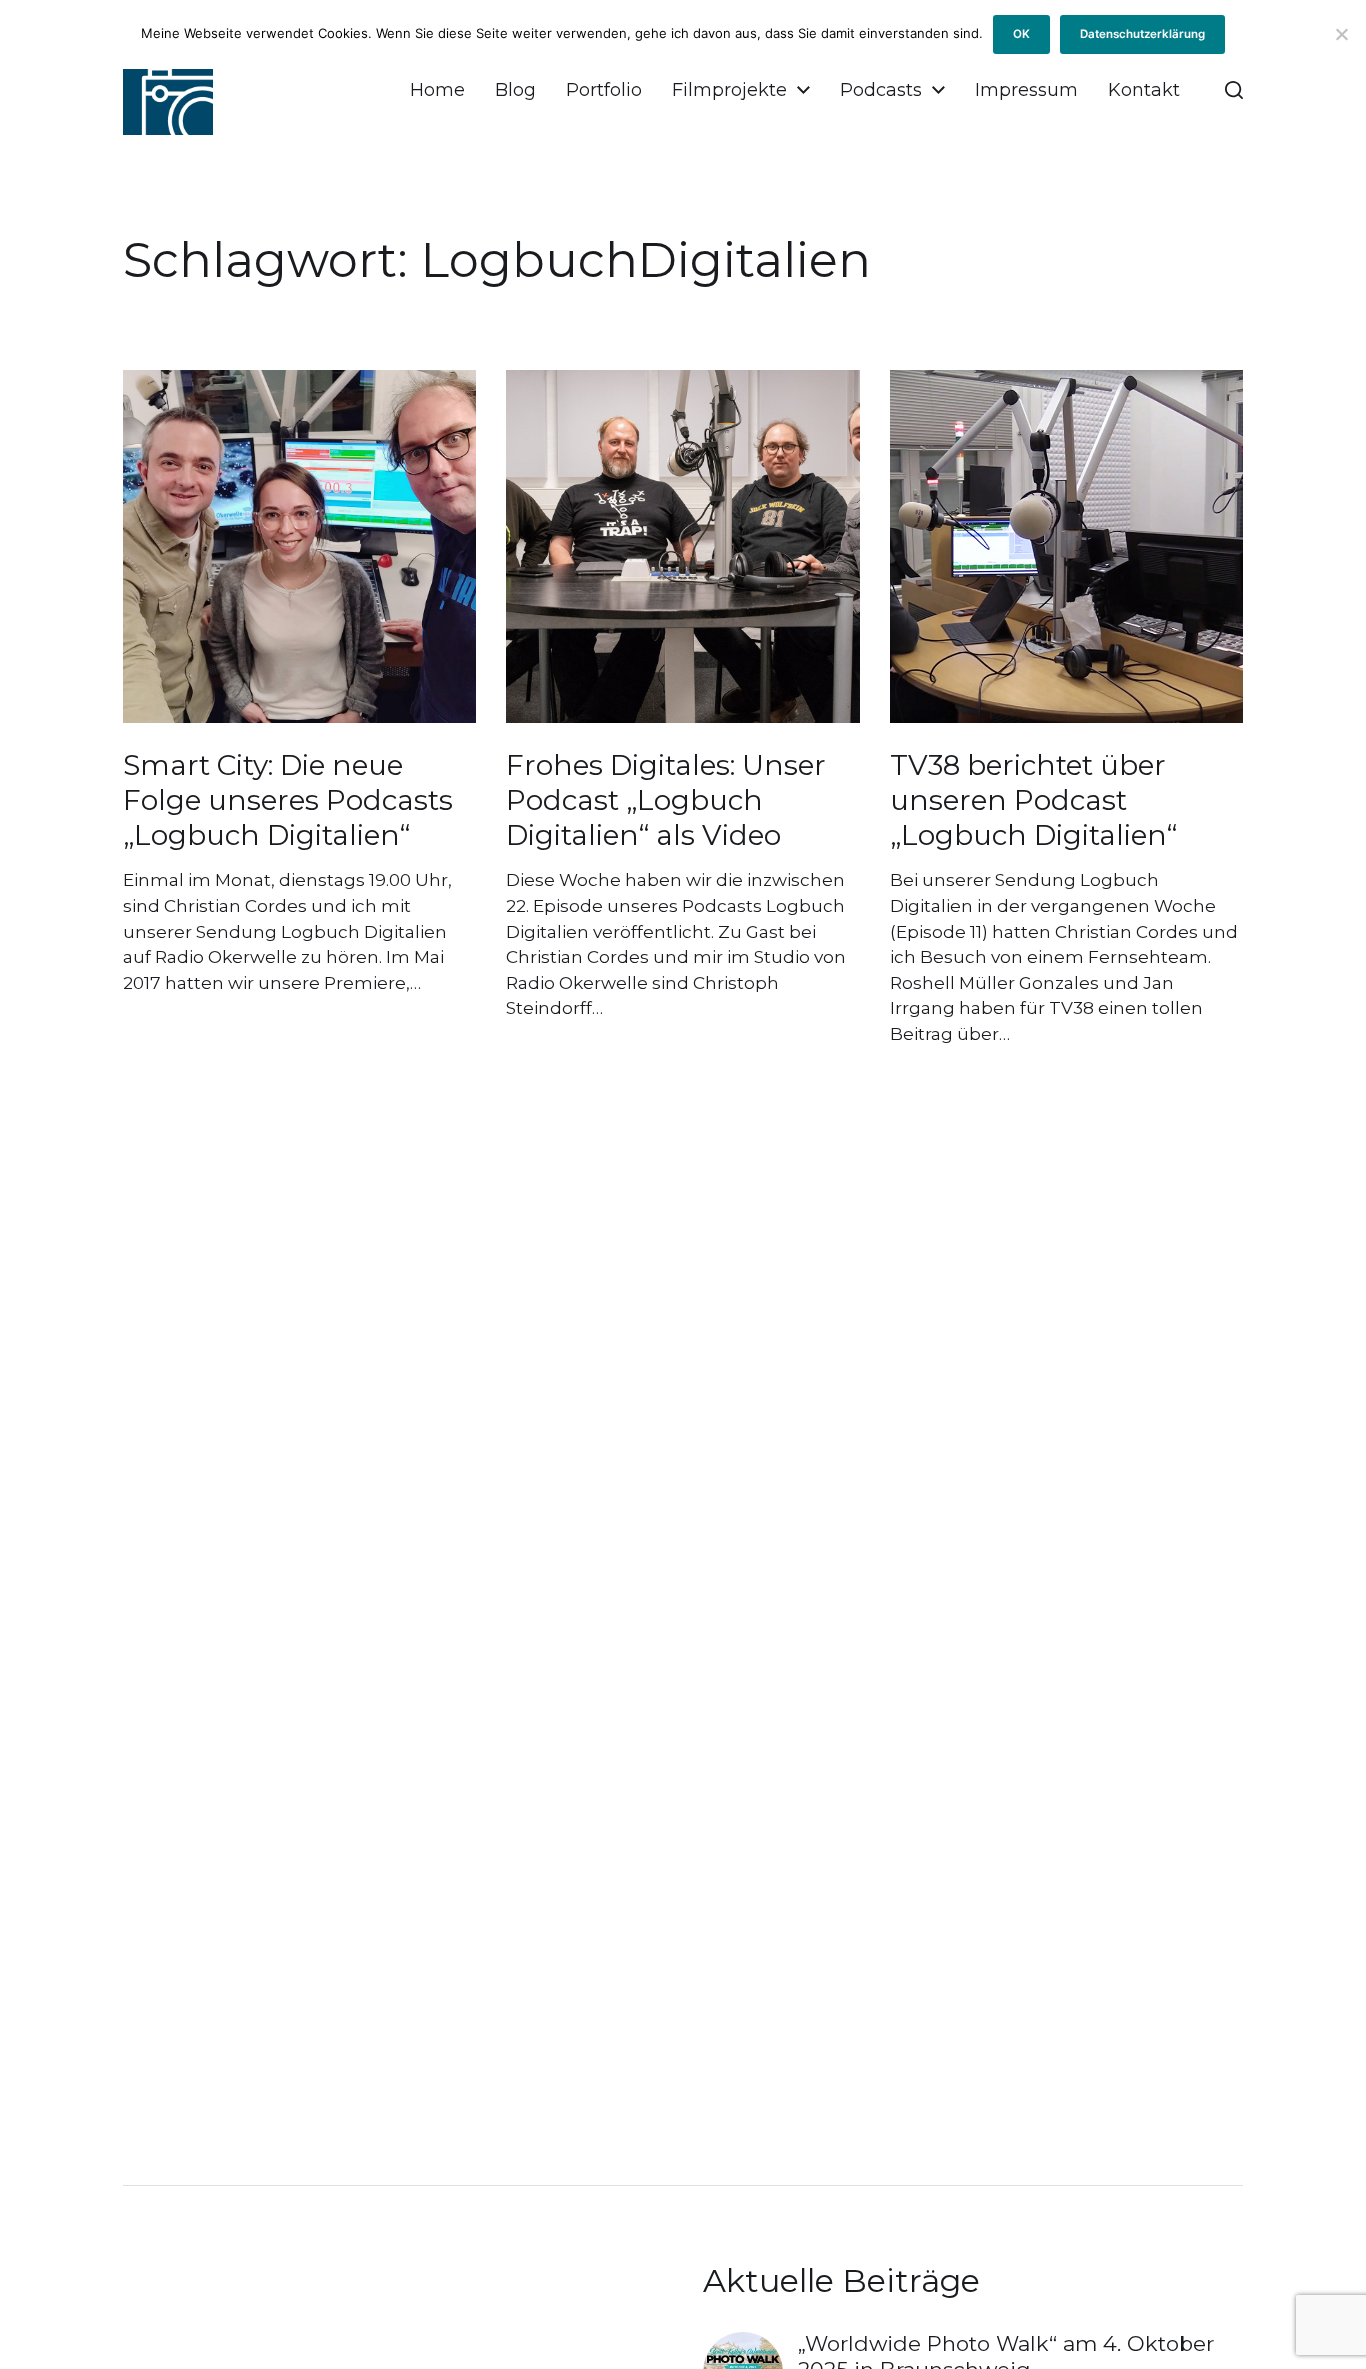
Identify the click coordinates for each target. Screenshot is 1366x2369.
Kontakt (1144, 90)
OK (1021, 34)
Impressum (1026, 90)
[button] (1234, 90)
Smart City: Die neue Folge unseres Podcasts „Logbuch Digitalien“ (288, 800)
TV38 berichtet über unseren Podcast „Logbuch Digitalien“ (1033, 800)
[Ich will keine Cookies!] (1341, 34)
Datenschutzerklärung (1142, 34)
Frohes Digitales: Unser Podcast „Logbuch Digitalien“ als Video (666, 800)
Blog (515, 90)
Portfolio (604, 90)
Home (437, 90)
